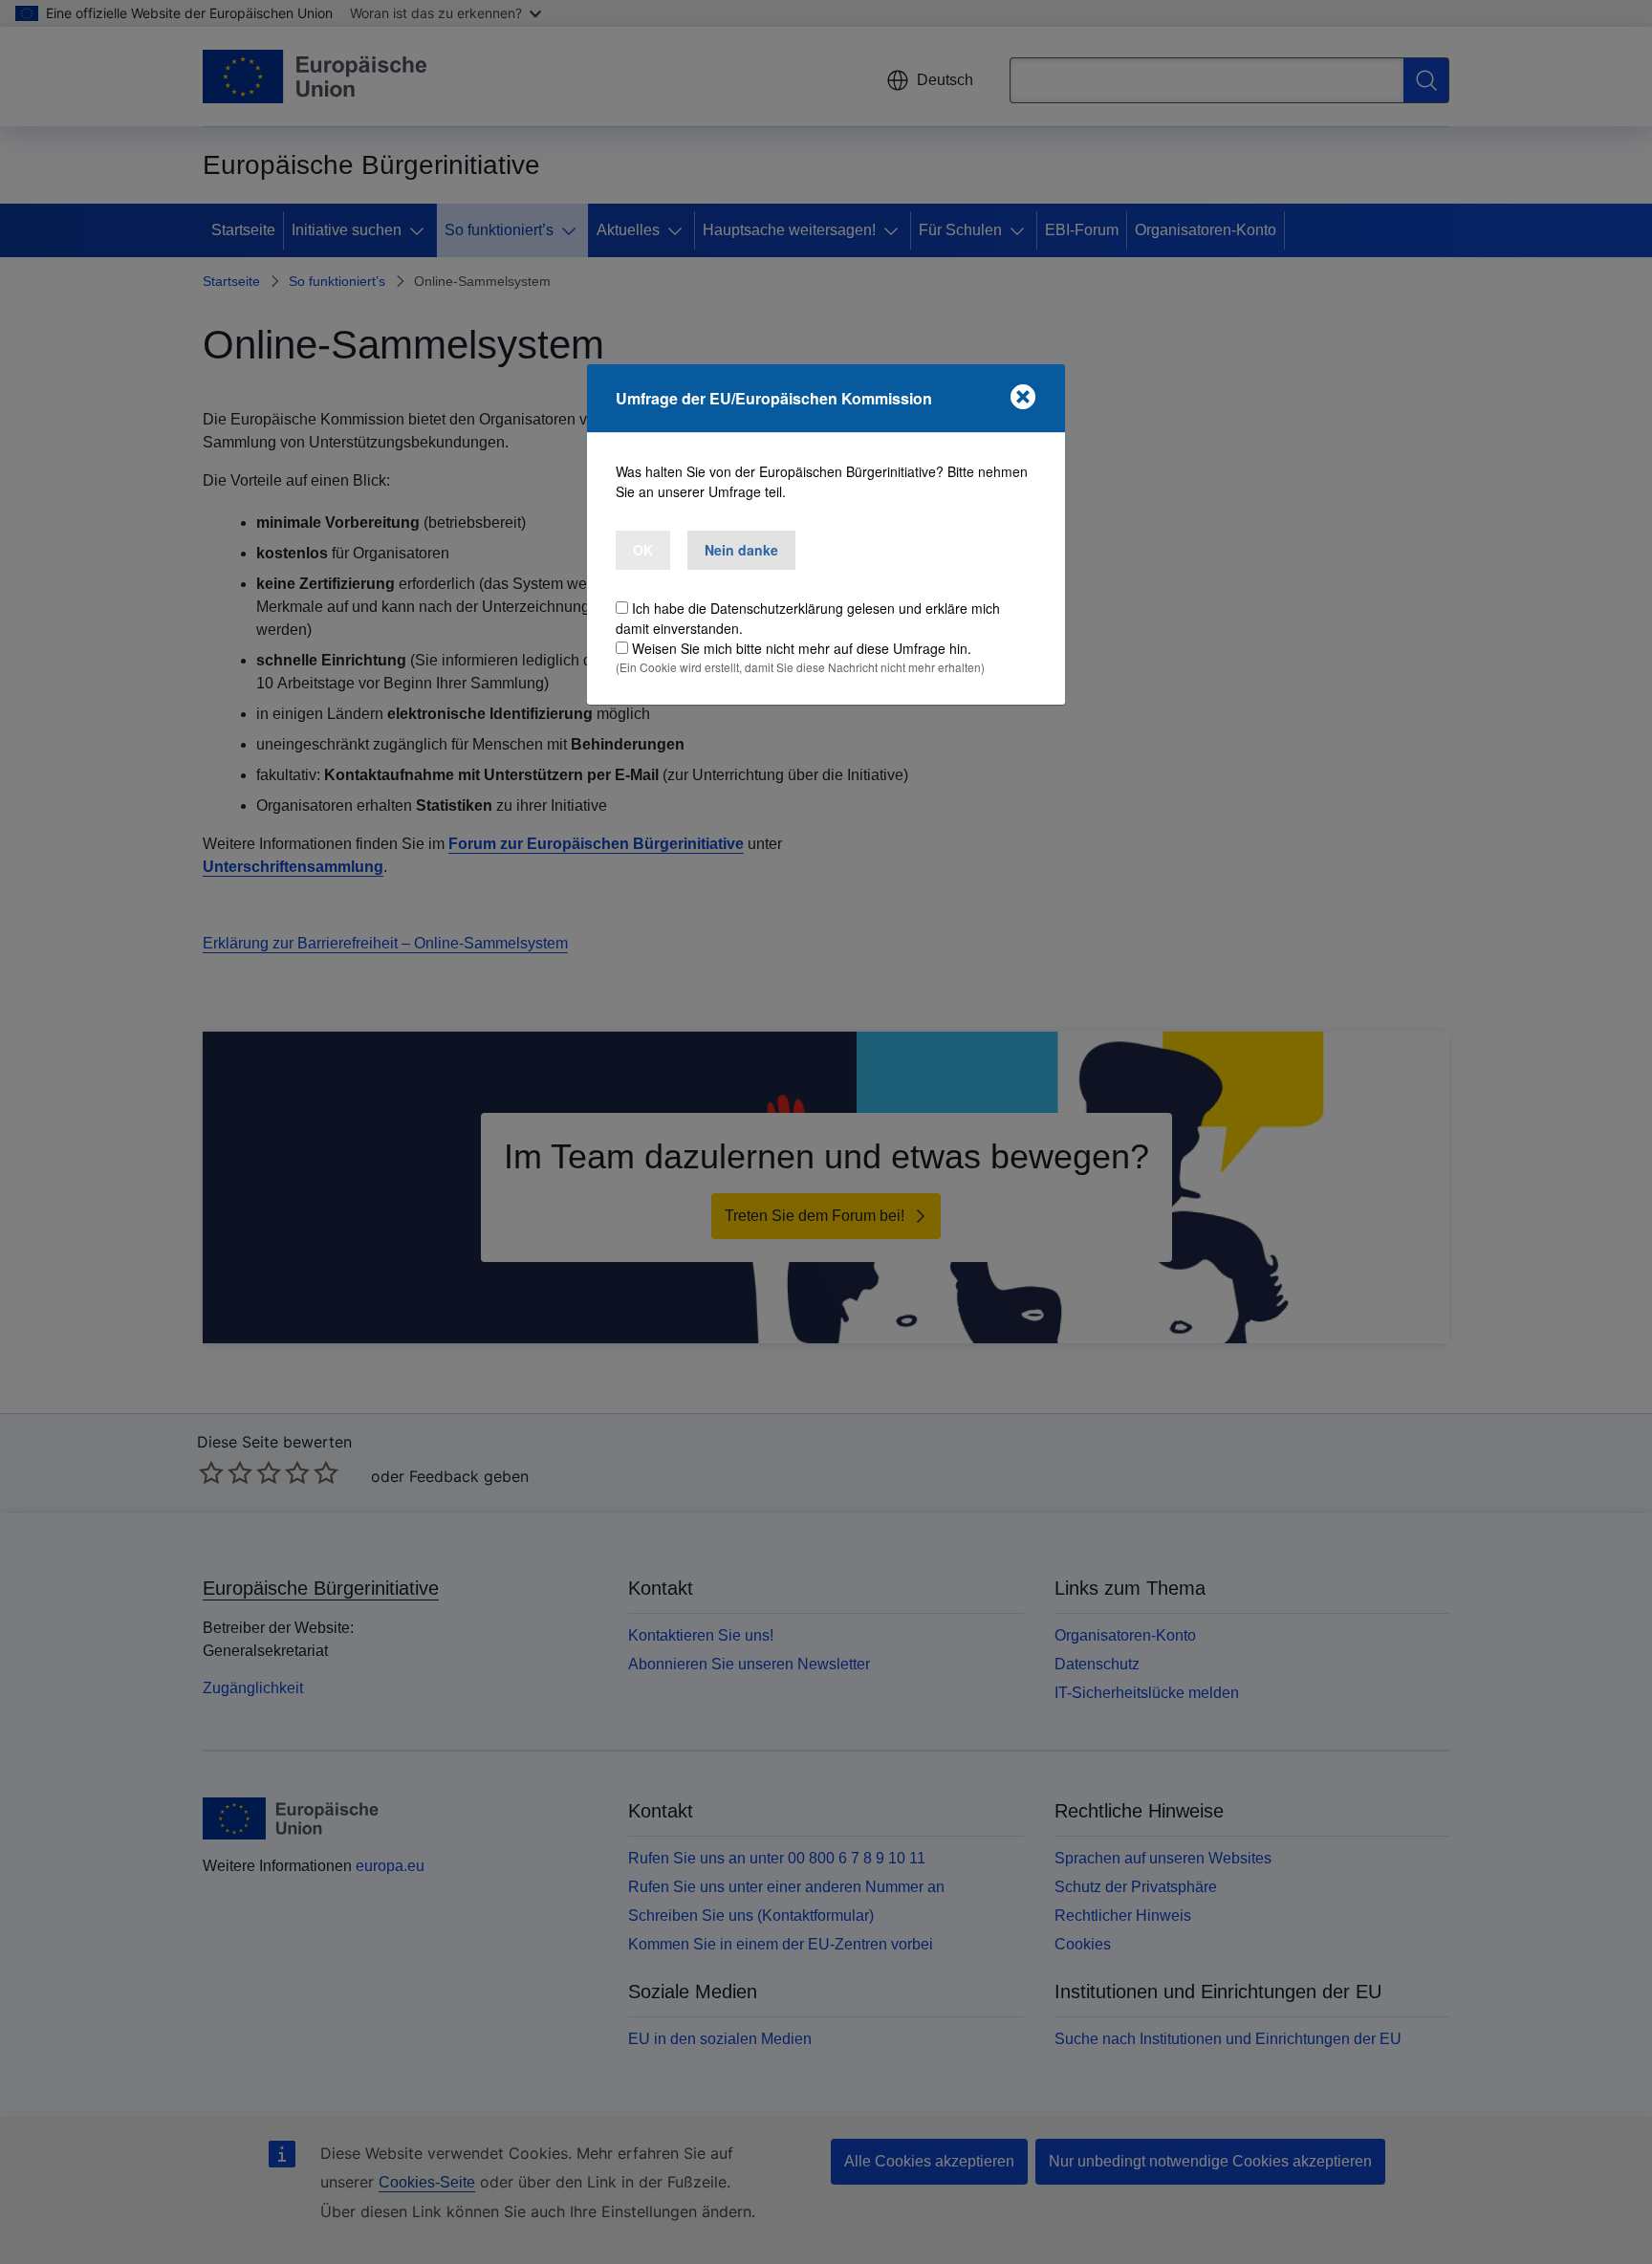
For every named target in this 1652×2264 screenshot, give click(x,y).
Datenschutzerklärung (777, 608)
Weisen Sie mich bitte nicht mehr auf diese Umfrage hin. (802, 648)
